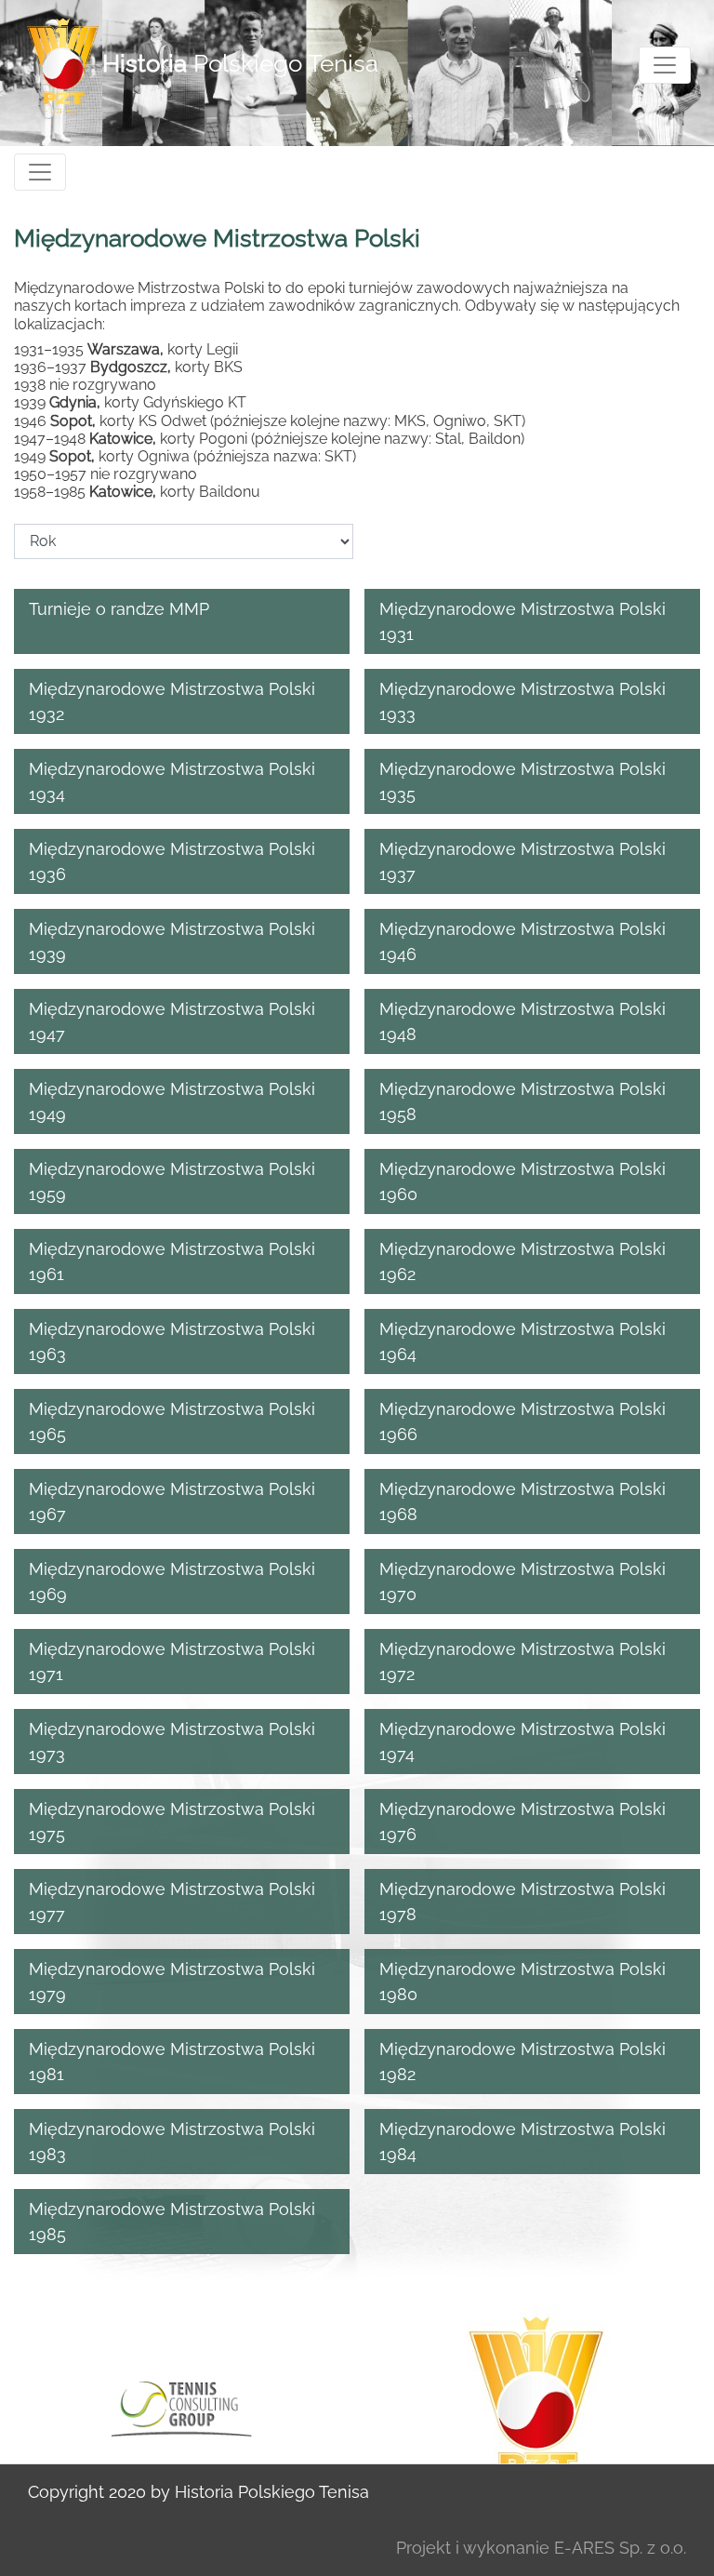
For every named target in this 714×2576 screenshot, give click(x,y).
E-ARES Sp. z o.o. (620, 2548)
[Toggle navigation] (665, 65)
